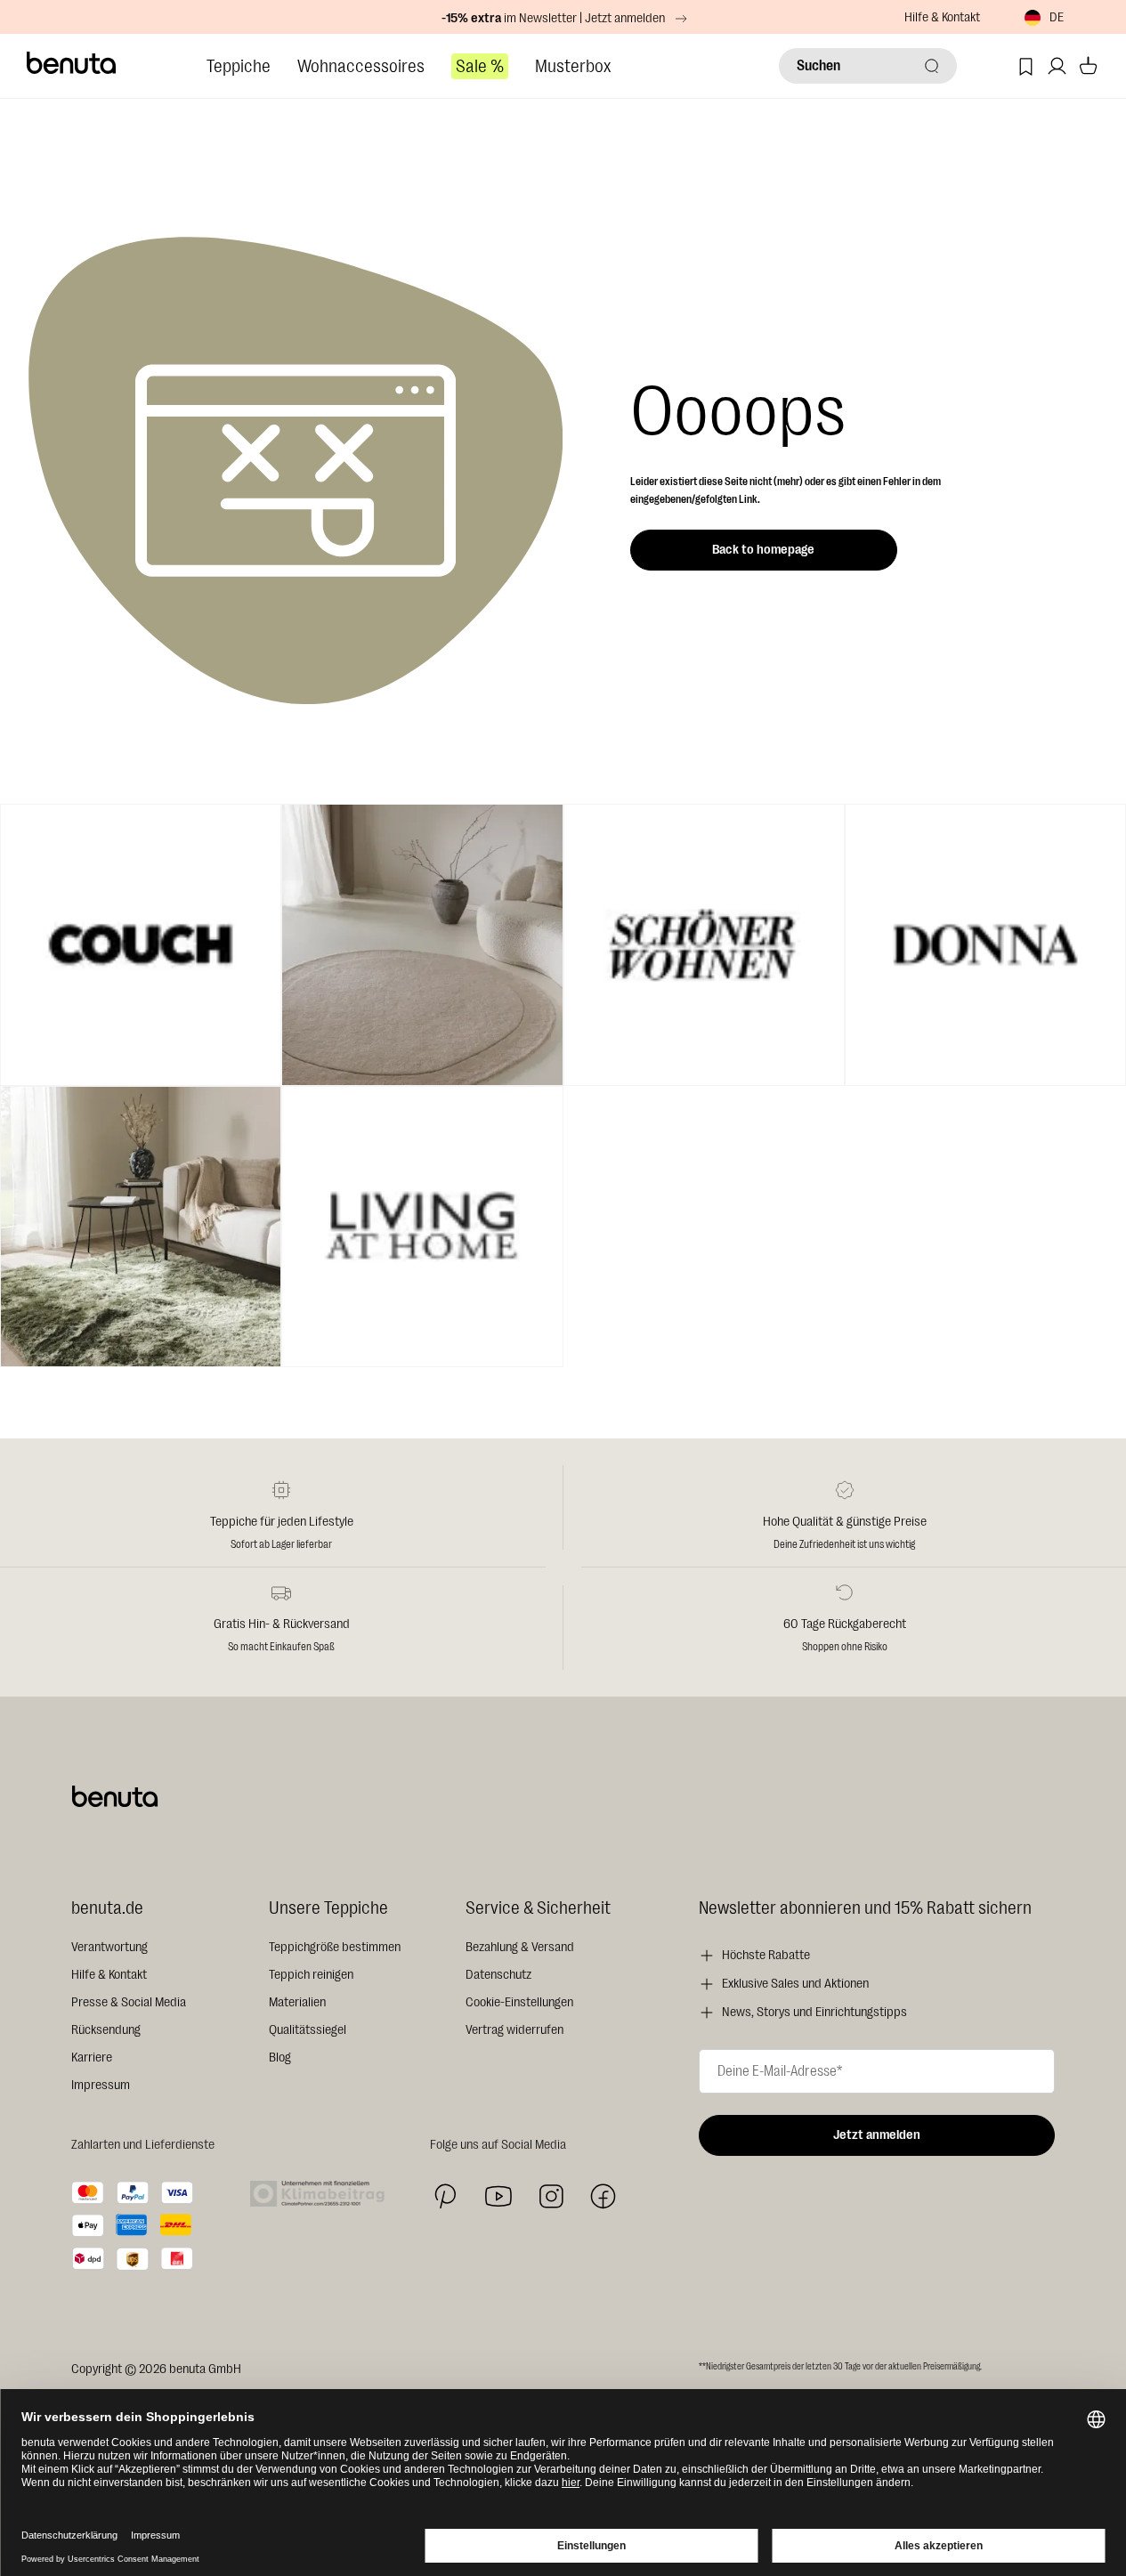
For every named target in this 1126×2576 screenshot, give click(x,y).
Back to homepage (763, 550)
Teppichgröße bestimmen (335, 1947)
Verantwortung (109, 1947)
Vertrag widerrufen (514, 2030)
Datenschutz (498, 1975)
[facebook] (603, 2196)
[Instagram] (551, 2196)
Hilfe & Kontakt (942, 17)
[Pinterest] (446, 2196)
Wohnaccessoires (361, 66)
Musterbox (573, 66)
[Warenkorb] (1088, 66)
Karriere (92, 2058)
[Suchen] (932, 66)
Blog (280, 2058)
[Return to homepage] (72, 63)
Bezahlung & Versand (520, 1947)
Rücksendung (106, 2030)
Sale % (480, 66)
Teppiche (239, 66)
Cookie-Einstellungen (519, 2002)
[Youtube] (498, 2196)
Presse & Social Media (129, 2002)
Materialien (297, 2002)
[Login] (1057, 66)
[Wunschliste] (1026, 66)
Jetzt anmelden (877, 2135)
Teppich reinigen (311, 1975)
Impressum (101, 2085)
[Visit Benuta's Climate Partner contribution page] (322, 2194)
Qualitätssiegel (308, 2030)
